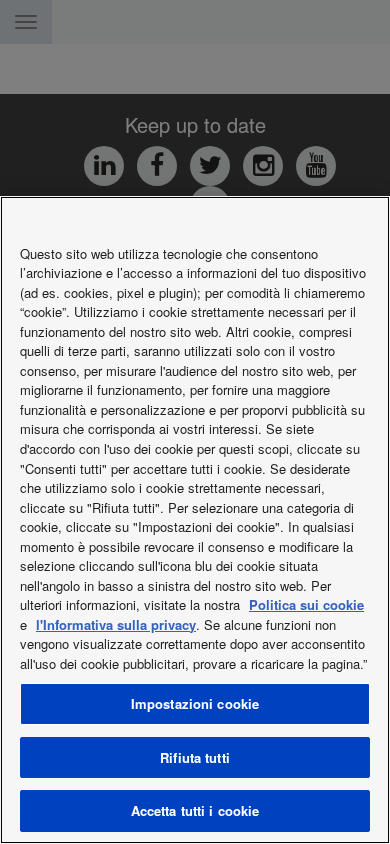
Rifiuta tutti (195, 757)
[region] (195, 520)
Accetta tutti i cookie (195, 810)
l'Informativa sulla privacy (116, 624)
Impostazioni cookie (195, 703)
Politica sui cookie (306, 604)
